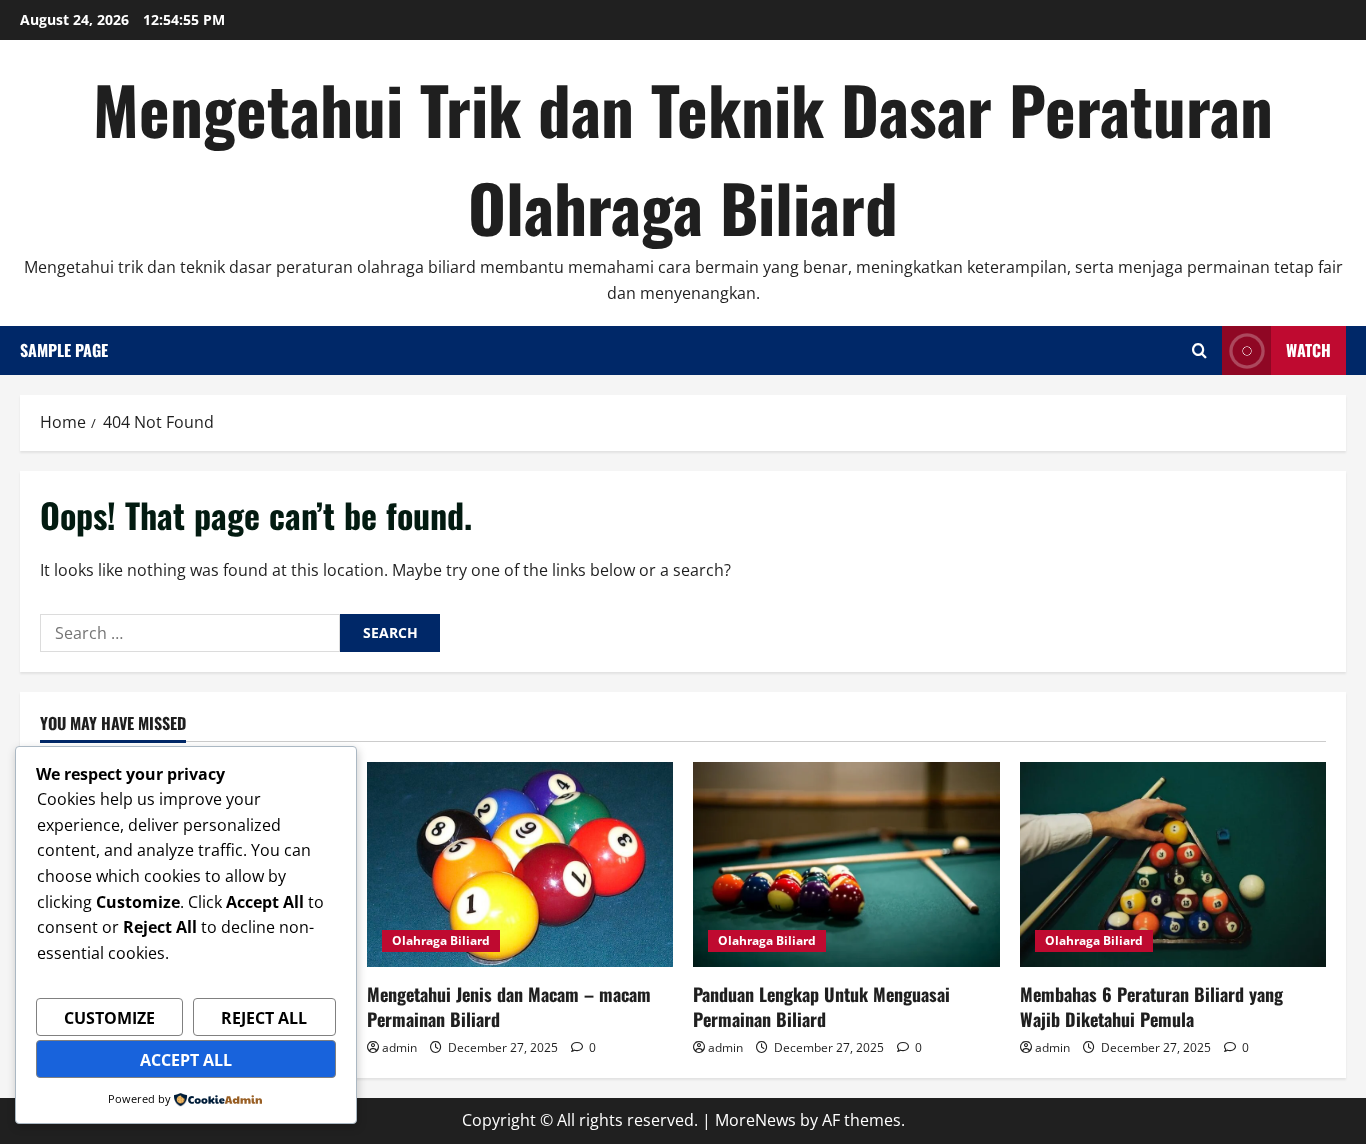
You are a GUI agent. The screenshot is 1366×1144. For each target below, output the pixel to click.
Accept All (186, 1060)
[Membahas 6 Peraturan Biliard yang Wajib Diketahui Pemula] (1173, 864)
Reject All (264, 1018)
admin (399, 1047)
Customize (109, 1018)
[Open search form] (1199, 350)
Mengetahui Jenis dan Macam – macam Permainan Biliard (509, 1006)
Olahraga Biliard (441, 940)
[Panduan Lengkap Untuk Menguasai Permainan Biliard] (846, 864)
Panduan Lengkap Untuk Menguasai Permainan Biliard (821, 1006)
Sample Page (64, 350)
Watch (1308, 350)
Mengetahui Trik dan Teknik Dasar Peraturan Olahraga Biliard (683, 157)
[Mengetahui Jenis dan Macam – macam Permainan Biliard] (520, 864)
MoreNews (755, 1120)
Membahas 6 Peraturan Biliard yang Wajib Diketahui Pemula (1151, 1006)
